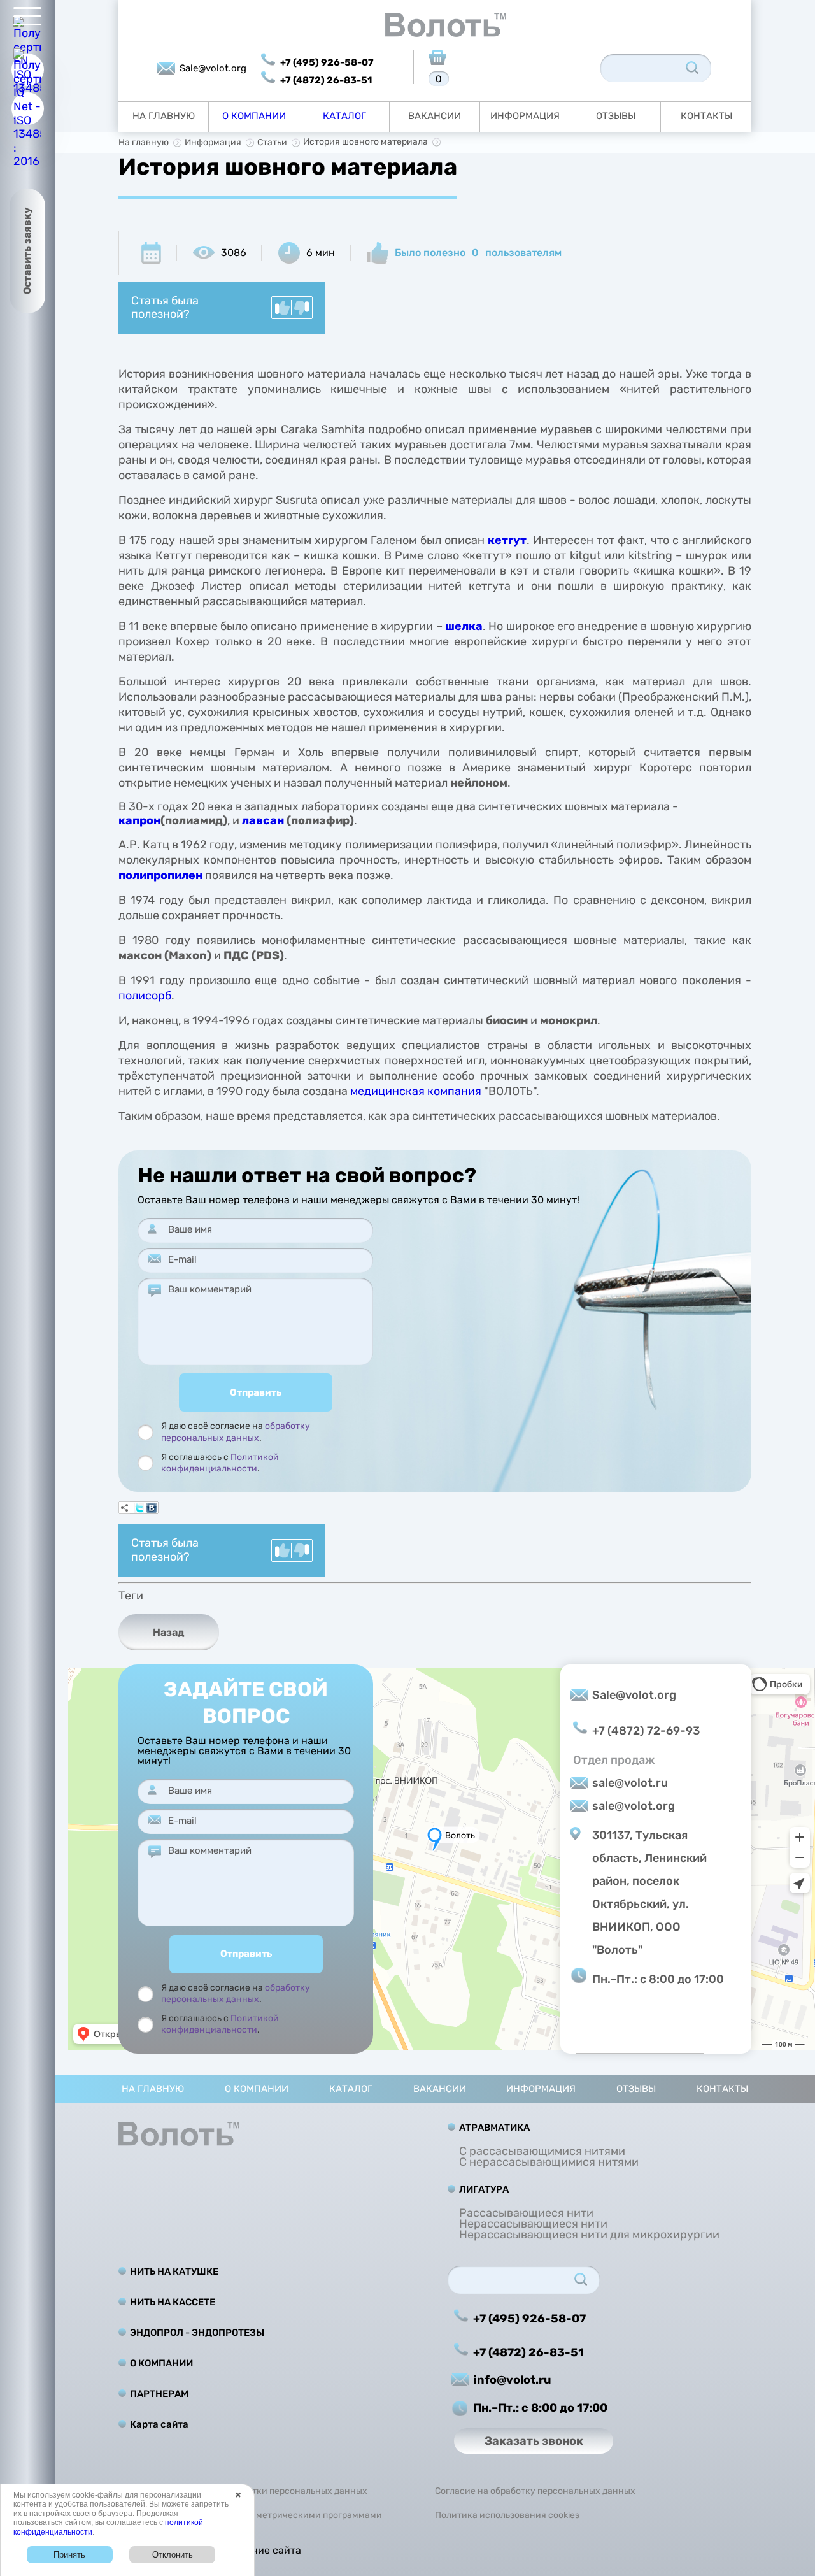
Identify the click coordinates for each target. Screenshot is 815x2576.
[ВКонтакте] (152, 1508)
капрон (139, 820)
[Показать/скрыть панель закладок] (125, 1508)
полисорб (145, 996)
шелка (464, 626)
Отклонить (173, 2555)
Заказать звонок (534, 2441)
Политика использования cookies (507, 2515)
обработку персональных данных (236, 1432)
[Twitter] (139, 1508)
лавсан (263, 820)
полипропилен (160, 875)
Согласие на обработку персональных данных (535, 2491)
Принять (69, 2555)
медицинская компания (416, 1091)
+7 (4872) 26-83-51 (326, 80)
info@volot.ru (512, 2380)
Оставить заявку (27, 251)
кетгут (507, 540)
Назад (169, 1632)
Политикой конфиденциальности (220, 1463)
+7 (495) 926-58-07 (327, 62)
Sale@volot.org (213, 68)
